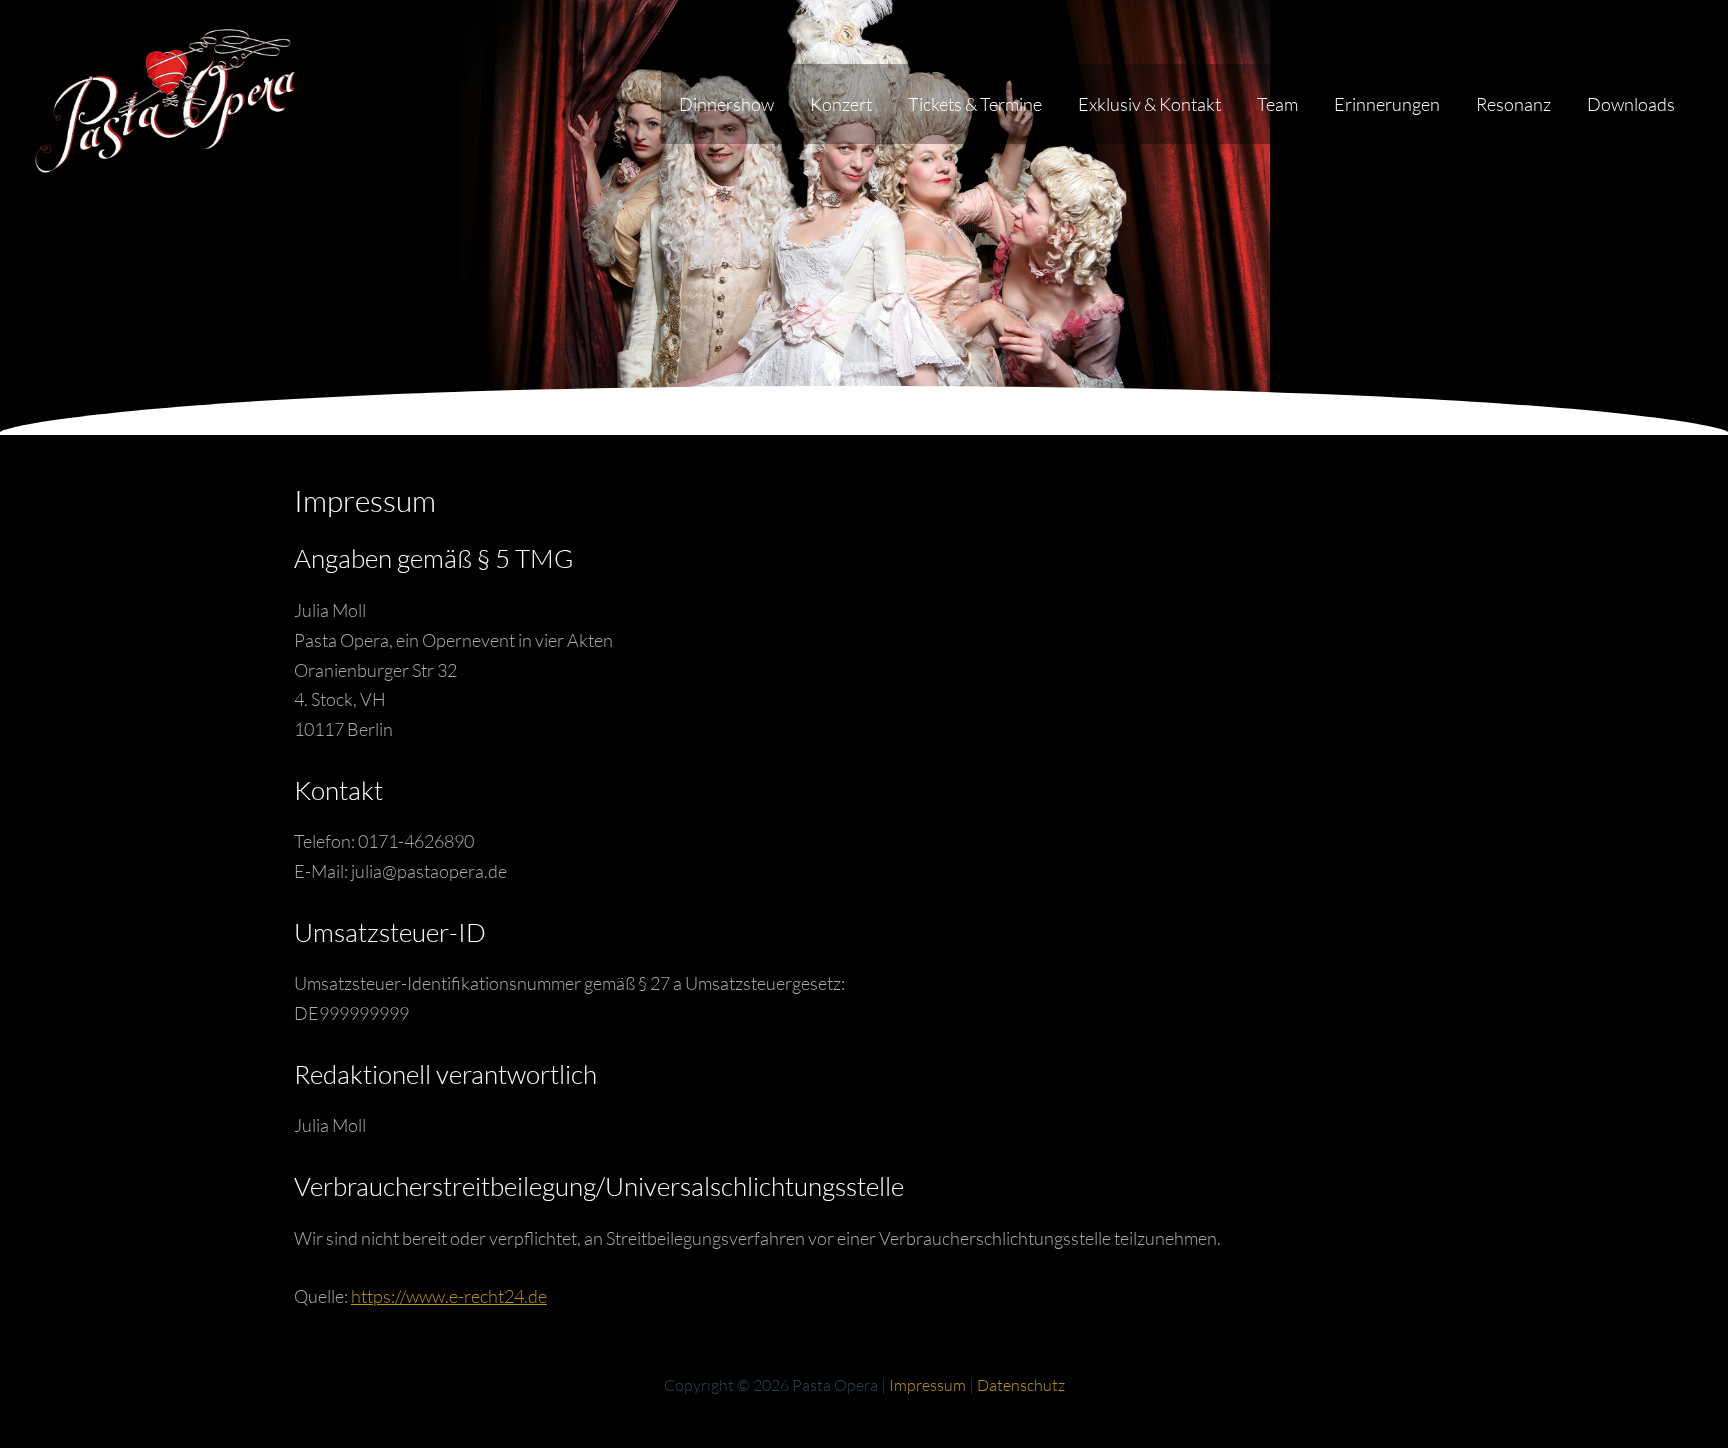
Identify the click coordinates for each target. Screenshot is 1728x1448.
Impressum (927, 1385)
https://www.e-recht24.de (449, 1296)
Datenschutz (1021, 1385)
